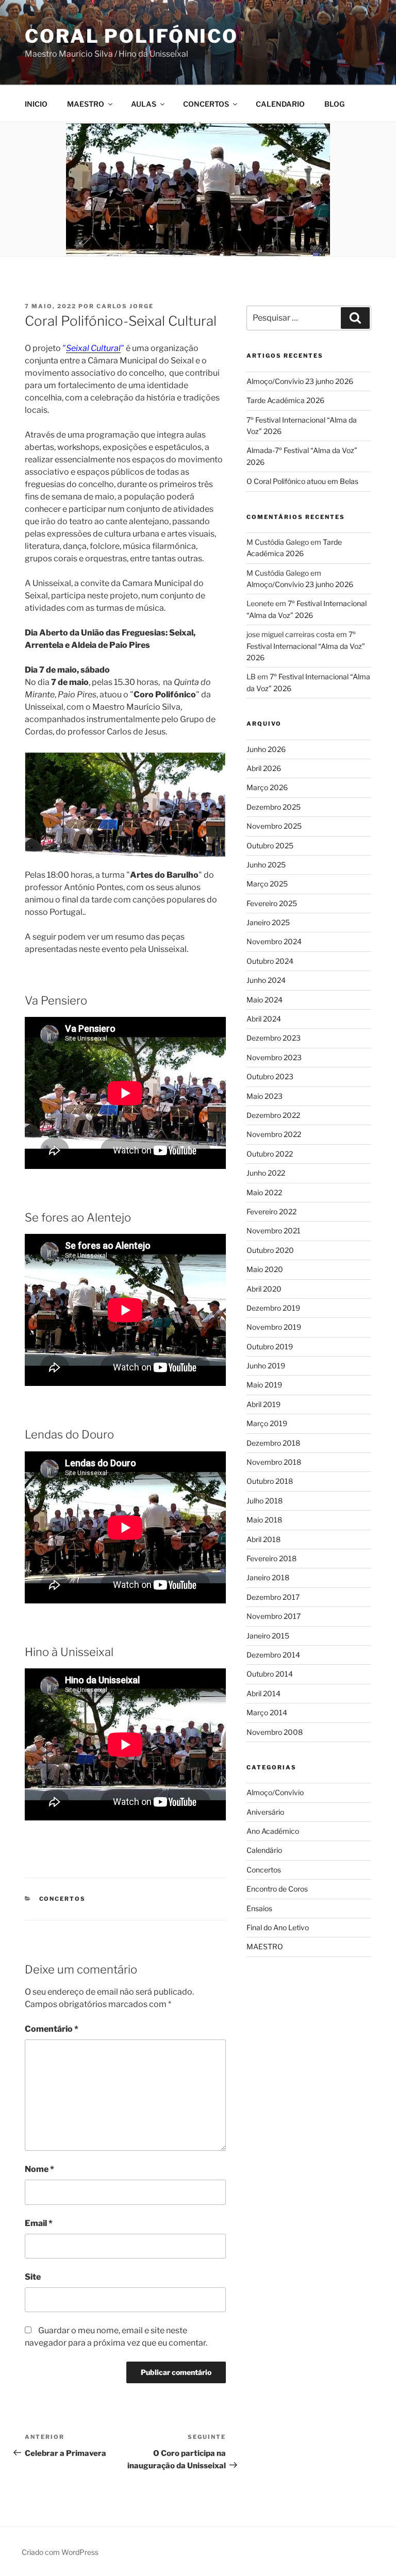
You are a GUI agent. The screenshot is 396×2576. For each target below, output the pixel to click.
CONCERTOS (206, 104)
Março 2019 (267, 1423)
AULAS (144, 104)
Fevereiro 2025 (272, 903)
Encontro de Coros (277, 1889)
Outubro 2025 (270, 846)
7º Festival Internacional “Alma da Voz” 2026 (306, 646)
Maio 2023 (265, 1096)
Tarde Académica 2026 (285, 400)
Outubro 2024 (270, 961)
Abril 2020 (264, 1289)
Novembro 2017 (274, 1616)
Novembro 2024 (274, 941)
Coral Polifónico (131, 36)
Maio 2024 (265, 1000)
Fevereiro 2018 (271, 1558)
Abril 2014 (263, 1693)
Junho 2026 (266, 749)
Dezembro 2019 (273, 1308)
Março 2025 (267, 884)
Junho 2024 (266, 980)
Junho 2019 (266, 1366)
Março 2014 (267, 1712)
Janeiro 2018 (268, 1577)
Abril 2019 (263, 1404)
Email (39, 2223)
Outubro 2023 (270, 1076)
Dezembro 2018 (273, 1443)
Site (33, 2277)
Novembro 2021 (274, 1231)
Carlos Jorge (125, 306)
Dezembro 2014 (273, 1655)
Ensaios (259, 1908)
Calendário (264, 1850)
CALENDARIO (280, 104)
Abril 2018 (263, 1539)
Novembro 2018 (274, 1462)
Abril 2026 (264, 768)
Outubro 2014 (270, 1674)
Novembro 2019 (274, 1327)
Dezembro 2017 (273, 1597)
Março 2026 (267, 787)
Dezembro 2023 (274, 1038)
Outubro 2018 (270, 1481)
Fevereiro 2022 (271, 1211)
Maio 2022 (264, 1192)
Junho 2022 (266, 1173)
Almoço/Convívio (275, 1792)
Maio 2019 (264, 1385)
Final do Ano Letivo (278, 1927)
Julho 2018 (265, 1501)
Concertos (63, 1899)
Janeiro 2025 (268, 922)
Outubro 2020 (270, 1250)
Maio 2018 (264, 1520)
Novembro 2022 (274, 1134)
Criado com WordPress (60, 2552)
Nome (39, 2169)
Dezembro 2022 (273, 1115)
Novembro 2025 (274, 826)
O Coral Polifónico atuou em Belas (302, 481)
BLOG (334, 104)
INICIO (36, 104)
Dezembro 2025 (274, 807)
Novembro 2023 (274, 1057)
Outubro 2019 (270, 1346)
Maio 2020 (265, 1269)
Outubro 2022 (270, 1154)
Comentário (52, 2029)
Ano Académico (273, 1831)
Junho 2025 (266, 865)
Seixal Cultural (93, 348)
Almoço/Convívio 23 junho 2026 (300, 381)
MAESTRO (86, 104)
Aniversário (265, 1812)
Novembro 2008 (275, 1732)
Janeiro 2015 (268, 1636)
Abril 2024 (264, 1019)
